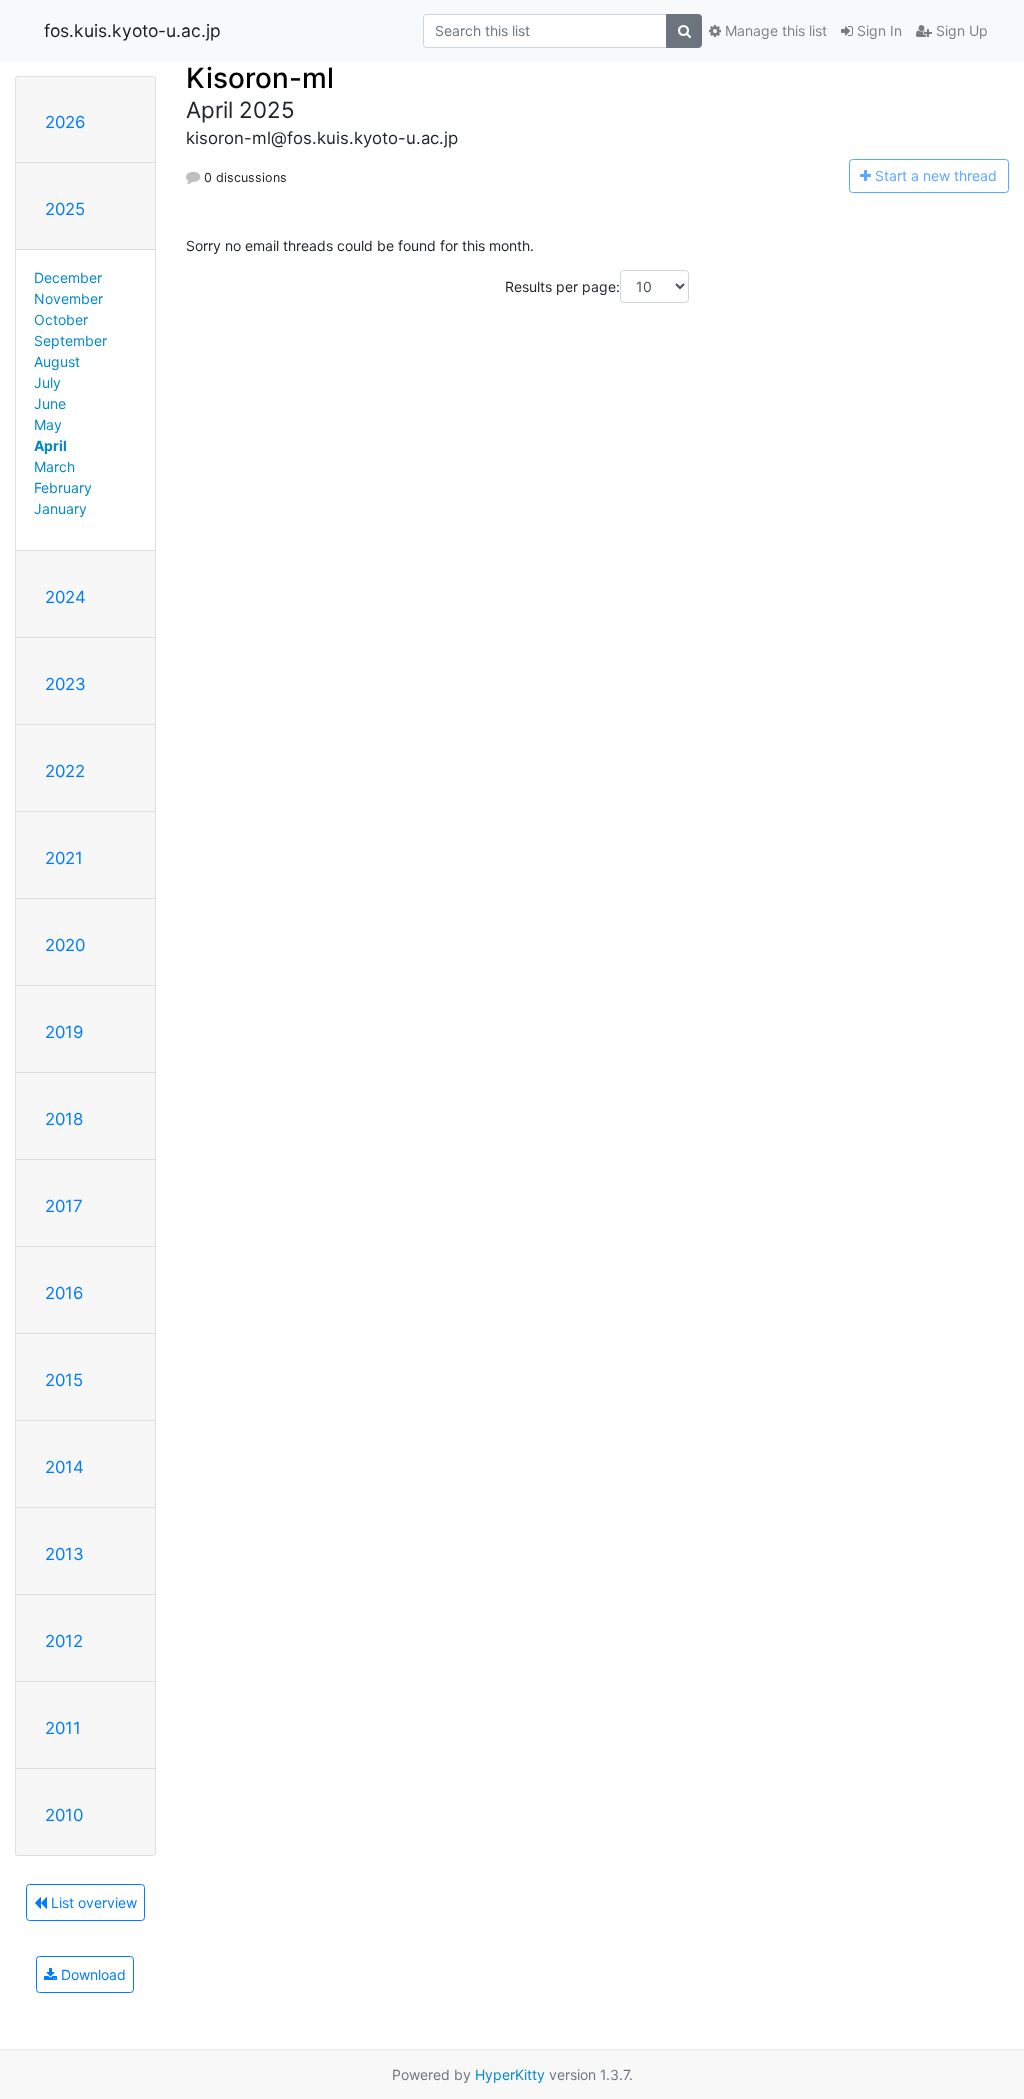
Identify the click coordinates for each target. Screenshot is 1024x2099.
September (70, 340)
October (61, 319)
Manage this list (774, 30)
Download (91, 1974)
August (57, 361)
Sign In (877, 30)
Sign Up (960, 30)
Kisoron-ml (260, 78)
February (63, 487)
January (60, 508)
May (48, 424)
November (68, 298)
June (50, 403)
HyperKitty (510, 2074)
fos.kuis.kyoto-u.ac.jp (132, 30)
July (47, 382)
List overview (92, 1902)
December (68, 277)
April (50, 445)
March (54, 466)
